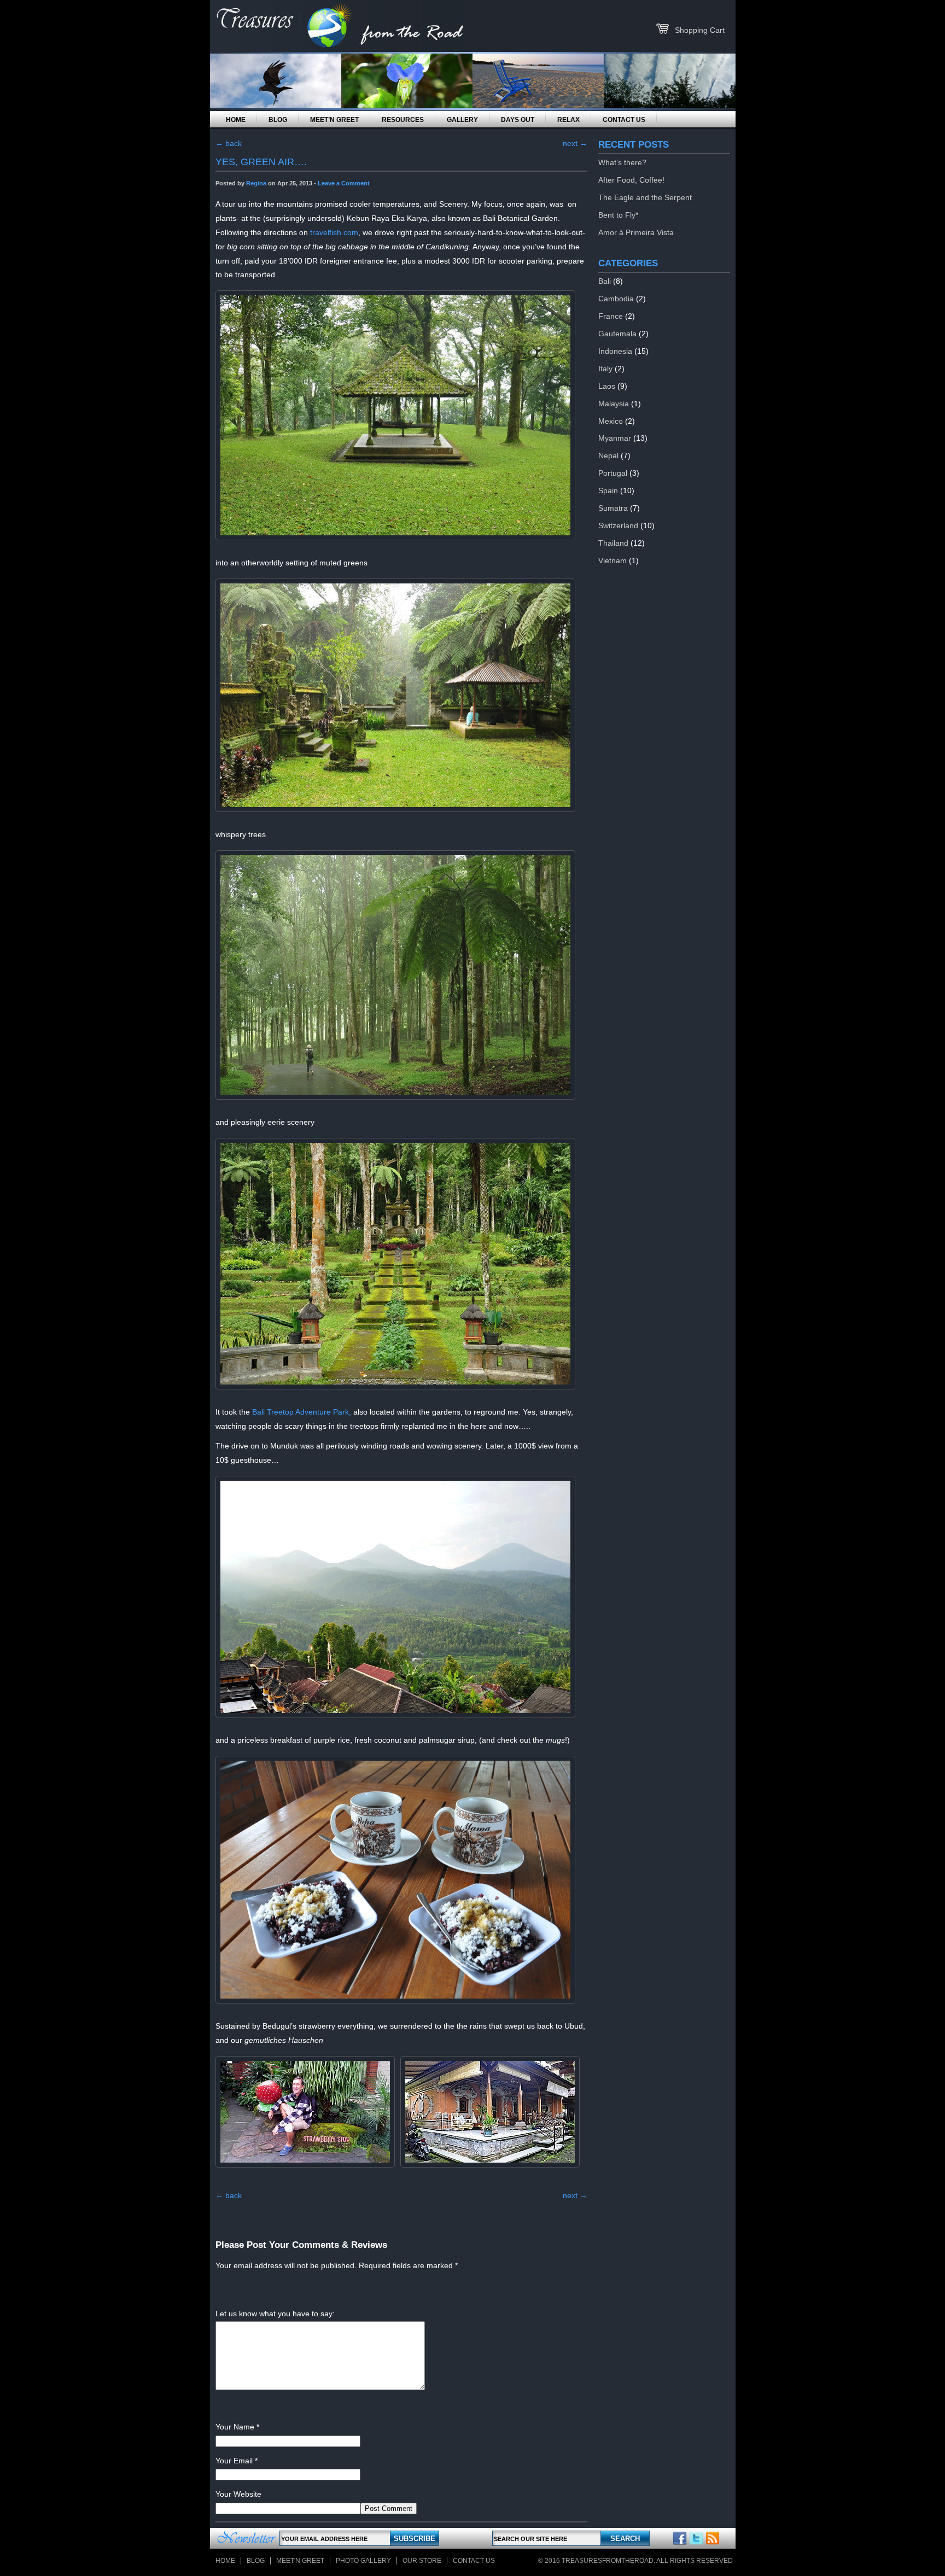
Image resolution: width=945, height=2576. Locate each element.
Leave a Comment (344, 183)
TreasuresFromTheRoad (608, 2561)
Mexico (611, 421)
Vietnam (612, 560)
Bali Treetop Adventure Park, (302, 1412)
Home (236, 120)
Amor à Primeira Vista (636, 232)
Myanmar (615, 438)
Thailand (613, 543)
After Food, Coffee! (631, 180)
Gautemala (617, 334)
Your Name (235, 2427)
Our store (422, 2561)
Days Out (518, 120)
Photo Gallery (363, 2561)
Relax (568, 120)
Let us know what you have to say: (275, 2314)
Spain (608, 490)
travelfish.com (334, 232)
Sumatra (613, 508)
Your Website (238, 2494)
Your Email (234, 2461)
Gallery (462, 120)
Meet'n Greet (300, 2561)
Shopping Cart (700, 30)
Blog (278, 120)
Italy (605, 369)
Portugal (613, 473)
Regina (256, 183)
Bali (605, 281)
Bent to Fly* (618, 215)
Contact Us (624, 120)
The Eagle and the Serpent (645, 197)
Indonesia (615, 351)
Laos (607, 386)
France (611, 316)
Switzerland (618, 525)
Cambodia (616, 299)
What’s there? (622, 162)
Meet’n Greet (334, 120)
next (575, 143)
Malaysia (614, 404)
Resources (403, 120)
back (229, 143)
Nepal (608, 455)
